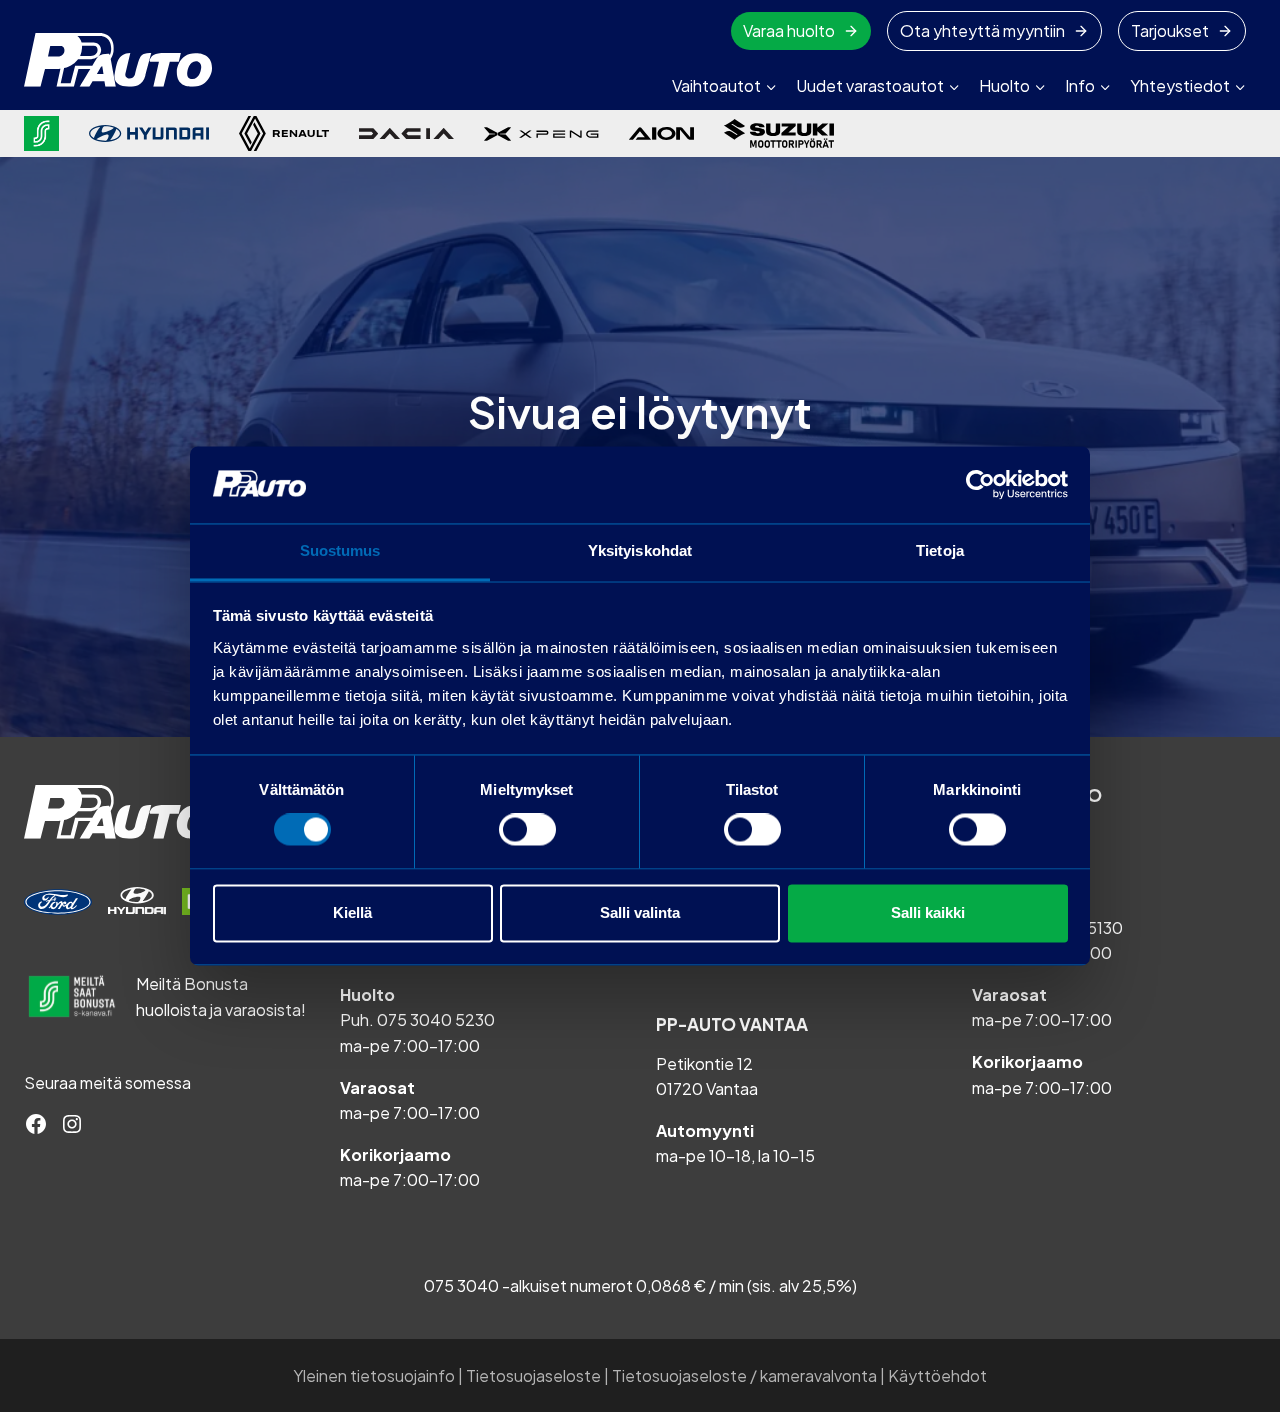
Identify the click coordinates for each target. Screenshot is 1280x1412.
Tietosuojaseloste (533, 1375)
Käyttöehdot (937, 1375)
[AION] (661, 133)
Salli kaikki (928, 912)
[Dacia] (406, 133)
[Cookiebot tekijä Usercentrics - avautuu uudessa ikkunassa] (980, 485)
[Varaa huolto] (58, 902)
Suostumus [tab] (340, 550)
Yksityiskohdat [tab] (640, 550)
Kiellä (352, 912)
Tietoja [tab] (940, 550)
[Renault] (284, 133)
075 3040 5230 (436, 1019)
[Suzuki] (779, 133)
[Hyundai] (149, 133)
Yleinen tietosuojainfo (374, 1375)
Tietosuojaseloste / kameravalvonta (744, 1375)
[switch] (527, 830)
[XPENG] (541, 134)
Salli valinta (640, 912)
